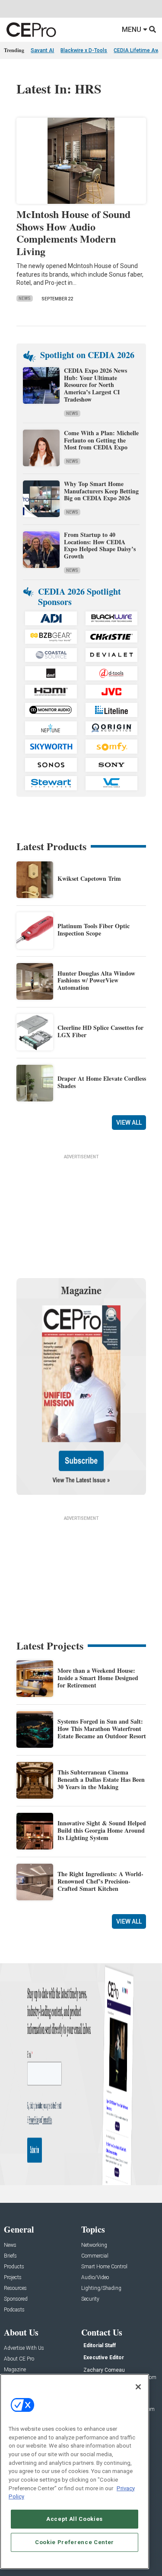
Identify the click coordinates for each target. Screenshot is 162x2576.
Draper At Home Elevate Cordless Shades (102, 1082)
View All (129, 1123)
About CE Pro (19, 2359)
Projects (13, 2278)
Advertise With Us (24, 2348)
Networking (94, 2245)
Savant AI (42, 50)
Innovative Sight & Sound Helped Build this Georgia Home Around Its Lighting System (102, 1830)
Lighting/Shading (101, 2288)
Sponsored (16, 2299)
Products (14, 2267)
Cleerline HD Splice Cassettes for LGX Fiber (100, 1031)
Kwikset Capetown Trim (89, 878)
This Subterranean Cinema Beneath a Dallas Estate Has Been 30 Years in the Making (101, 1779)
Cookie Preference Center (75, 2542)
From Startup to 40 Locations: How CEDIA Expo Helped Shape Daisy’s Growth (100, 545)
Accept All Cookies (75, 2519)
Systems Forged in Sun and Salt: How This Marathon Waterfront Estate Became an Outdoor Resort (102, 1729)
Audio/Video (95, 2278)
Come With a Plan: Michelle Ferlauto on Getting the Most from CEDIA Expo (101, 440)
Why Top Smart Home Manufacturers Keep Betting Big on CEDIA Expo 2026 (101, 491)
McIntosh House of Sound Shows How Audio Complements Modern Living (73, 232)
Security (90, 2299)
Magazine (15, 2370)
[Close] (138, 2387)
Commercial (95, 2256)
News (25, 298)
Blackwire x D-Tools (84, 50)
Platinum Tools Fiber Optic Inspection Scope (94, 929)
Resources (15, 2288)
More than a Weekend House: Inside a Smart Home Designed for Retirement (98, 1678)
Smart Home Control (104, 2267)
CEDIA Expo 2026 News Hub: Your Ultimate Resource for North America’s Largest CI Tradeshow (95, 385)
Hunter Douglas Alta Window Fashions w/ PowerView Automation (96, 981)
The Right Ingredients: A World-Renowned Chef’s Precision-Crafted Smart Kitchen (100, 1881)
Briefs (10, 2256)
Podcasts (14, 2310)
